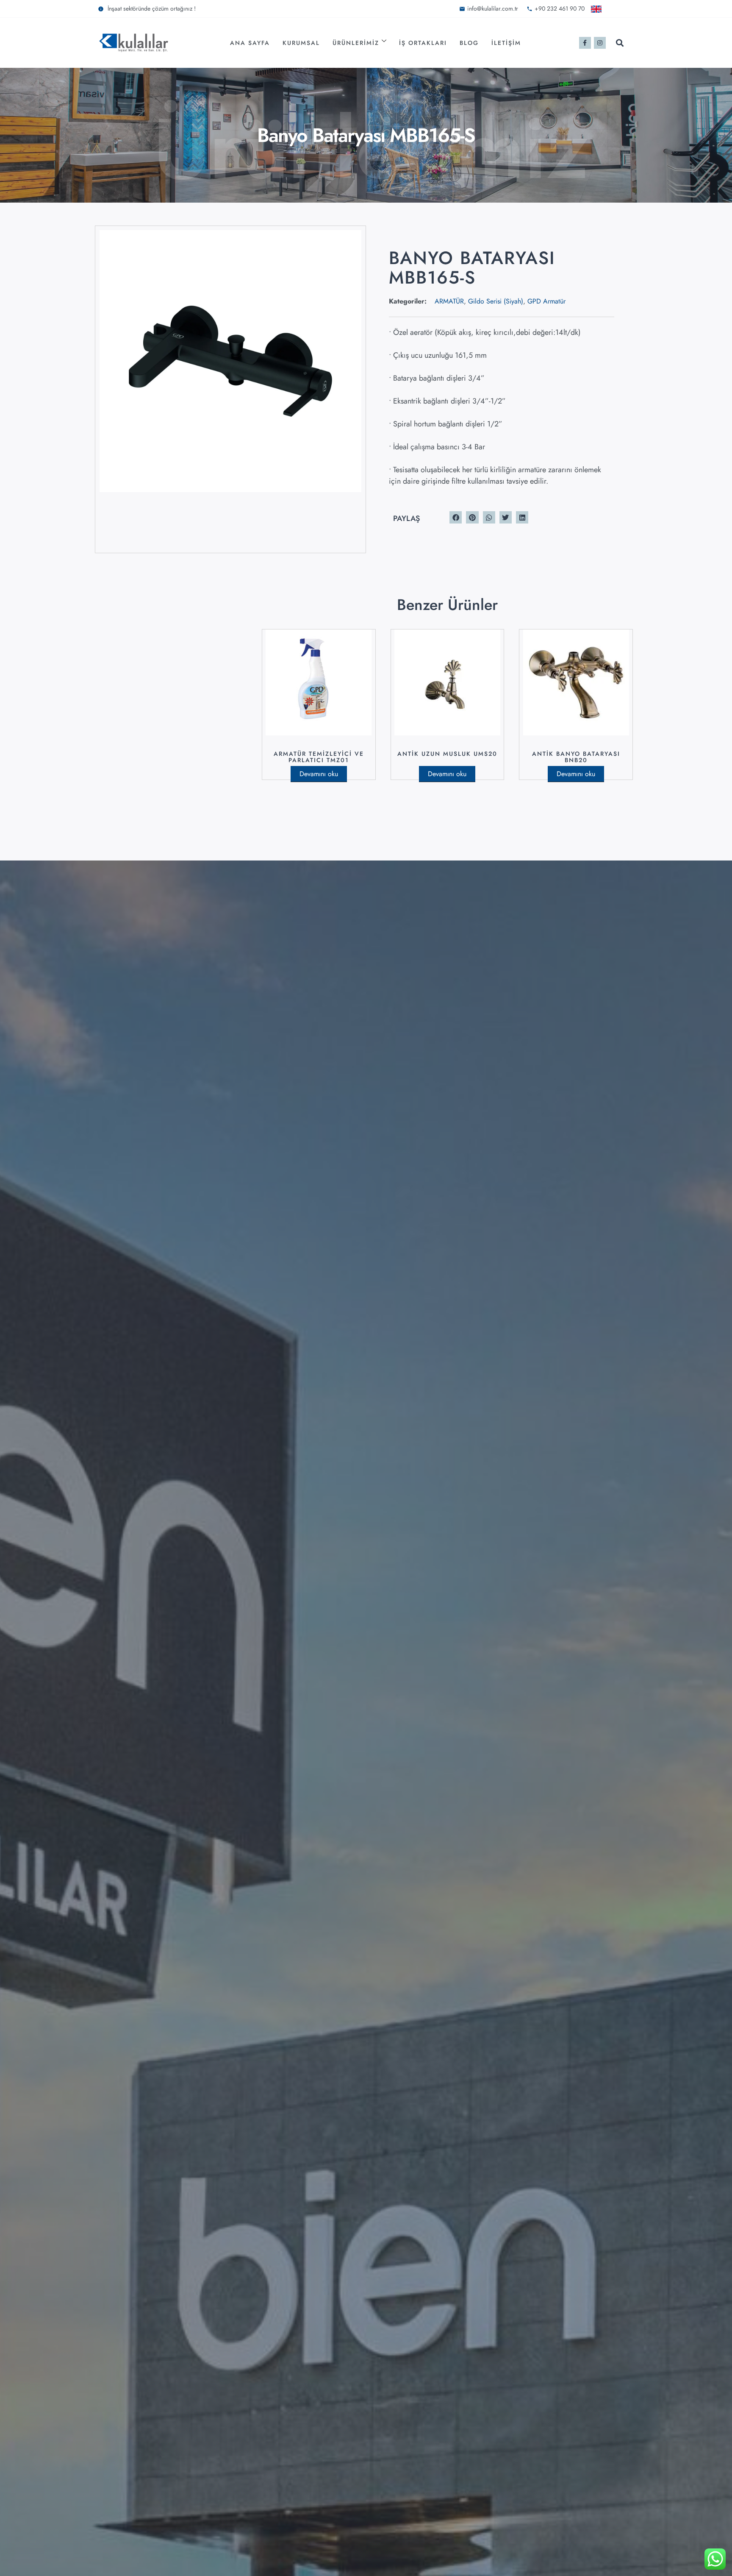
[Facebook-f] (585, 43)
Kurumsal (301, 43)
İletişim (506, 43)
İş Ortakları (423, 43)
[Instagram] (600, 43)
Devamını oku (319, 774)
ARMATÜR (449, 301)
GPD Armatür (546, 301)
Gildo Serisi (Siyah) (496, 301)
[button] (620, 43)
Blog (469, 43)
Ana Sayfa (250, 43)
